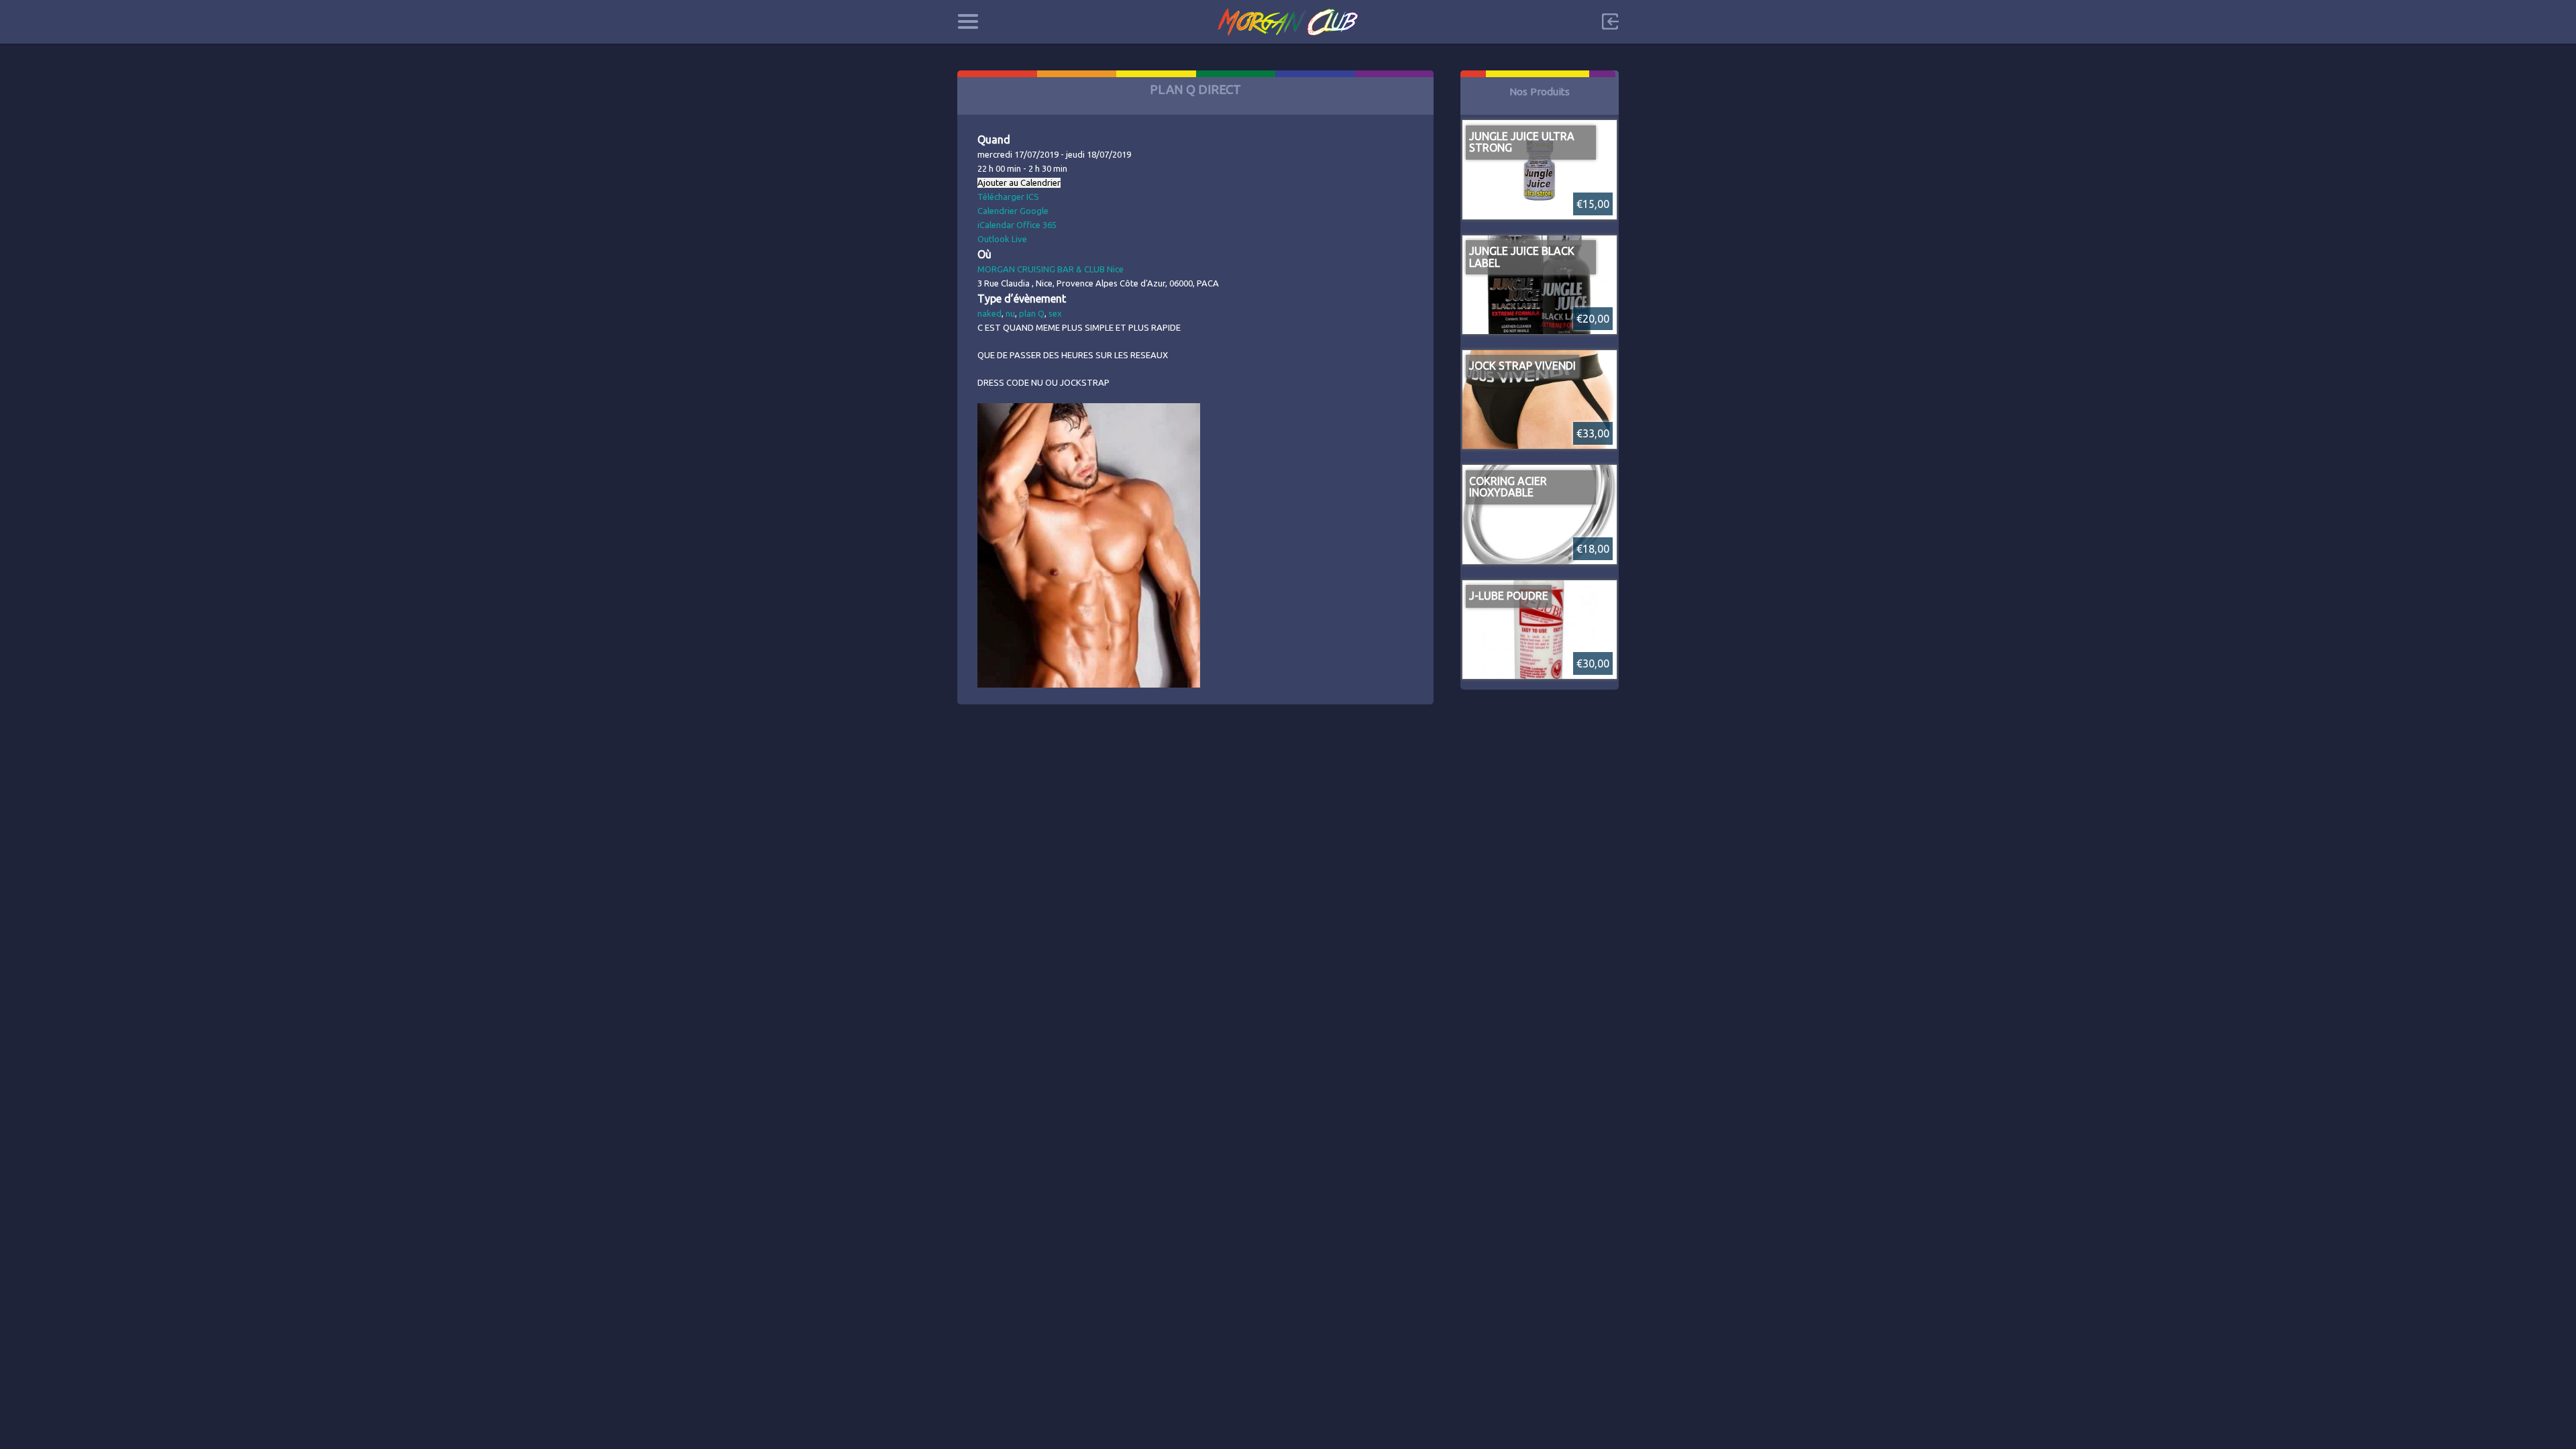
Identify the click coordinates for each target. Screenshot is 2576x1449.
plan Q (1032, 313)
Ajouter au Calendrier (1019, 183)
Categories (968, 21)
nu (1010, 313)
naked (989, 313)
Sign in (1610, 21)
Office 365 (1036, 225)
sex (1055, 313)
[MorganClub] (1288, 22)
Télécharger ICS (1008, 197)
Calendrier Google (1013, 211)
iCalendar (996, 225)
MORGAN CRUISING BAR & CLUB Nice (1051, 269)
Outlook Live (1002, 239)
